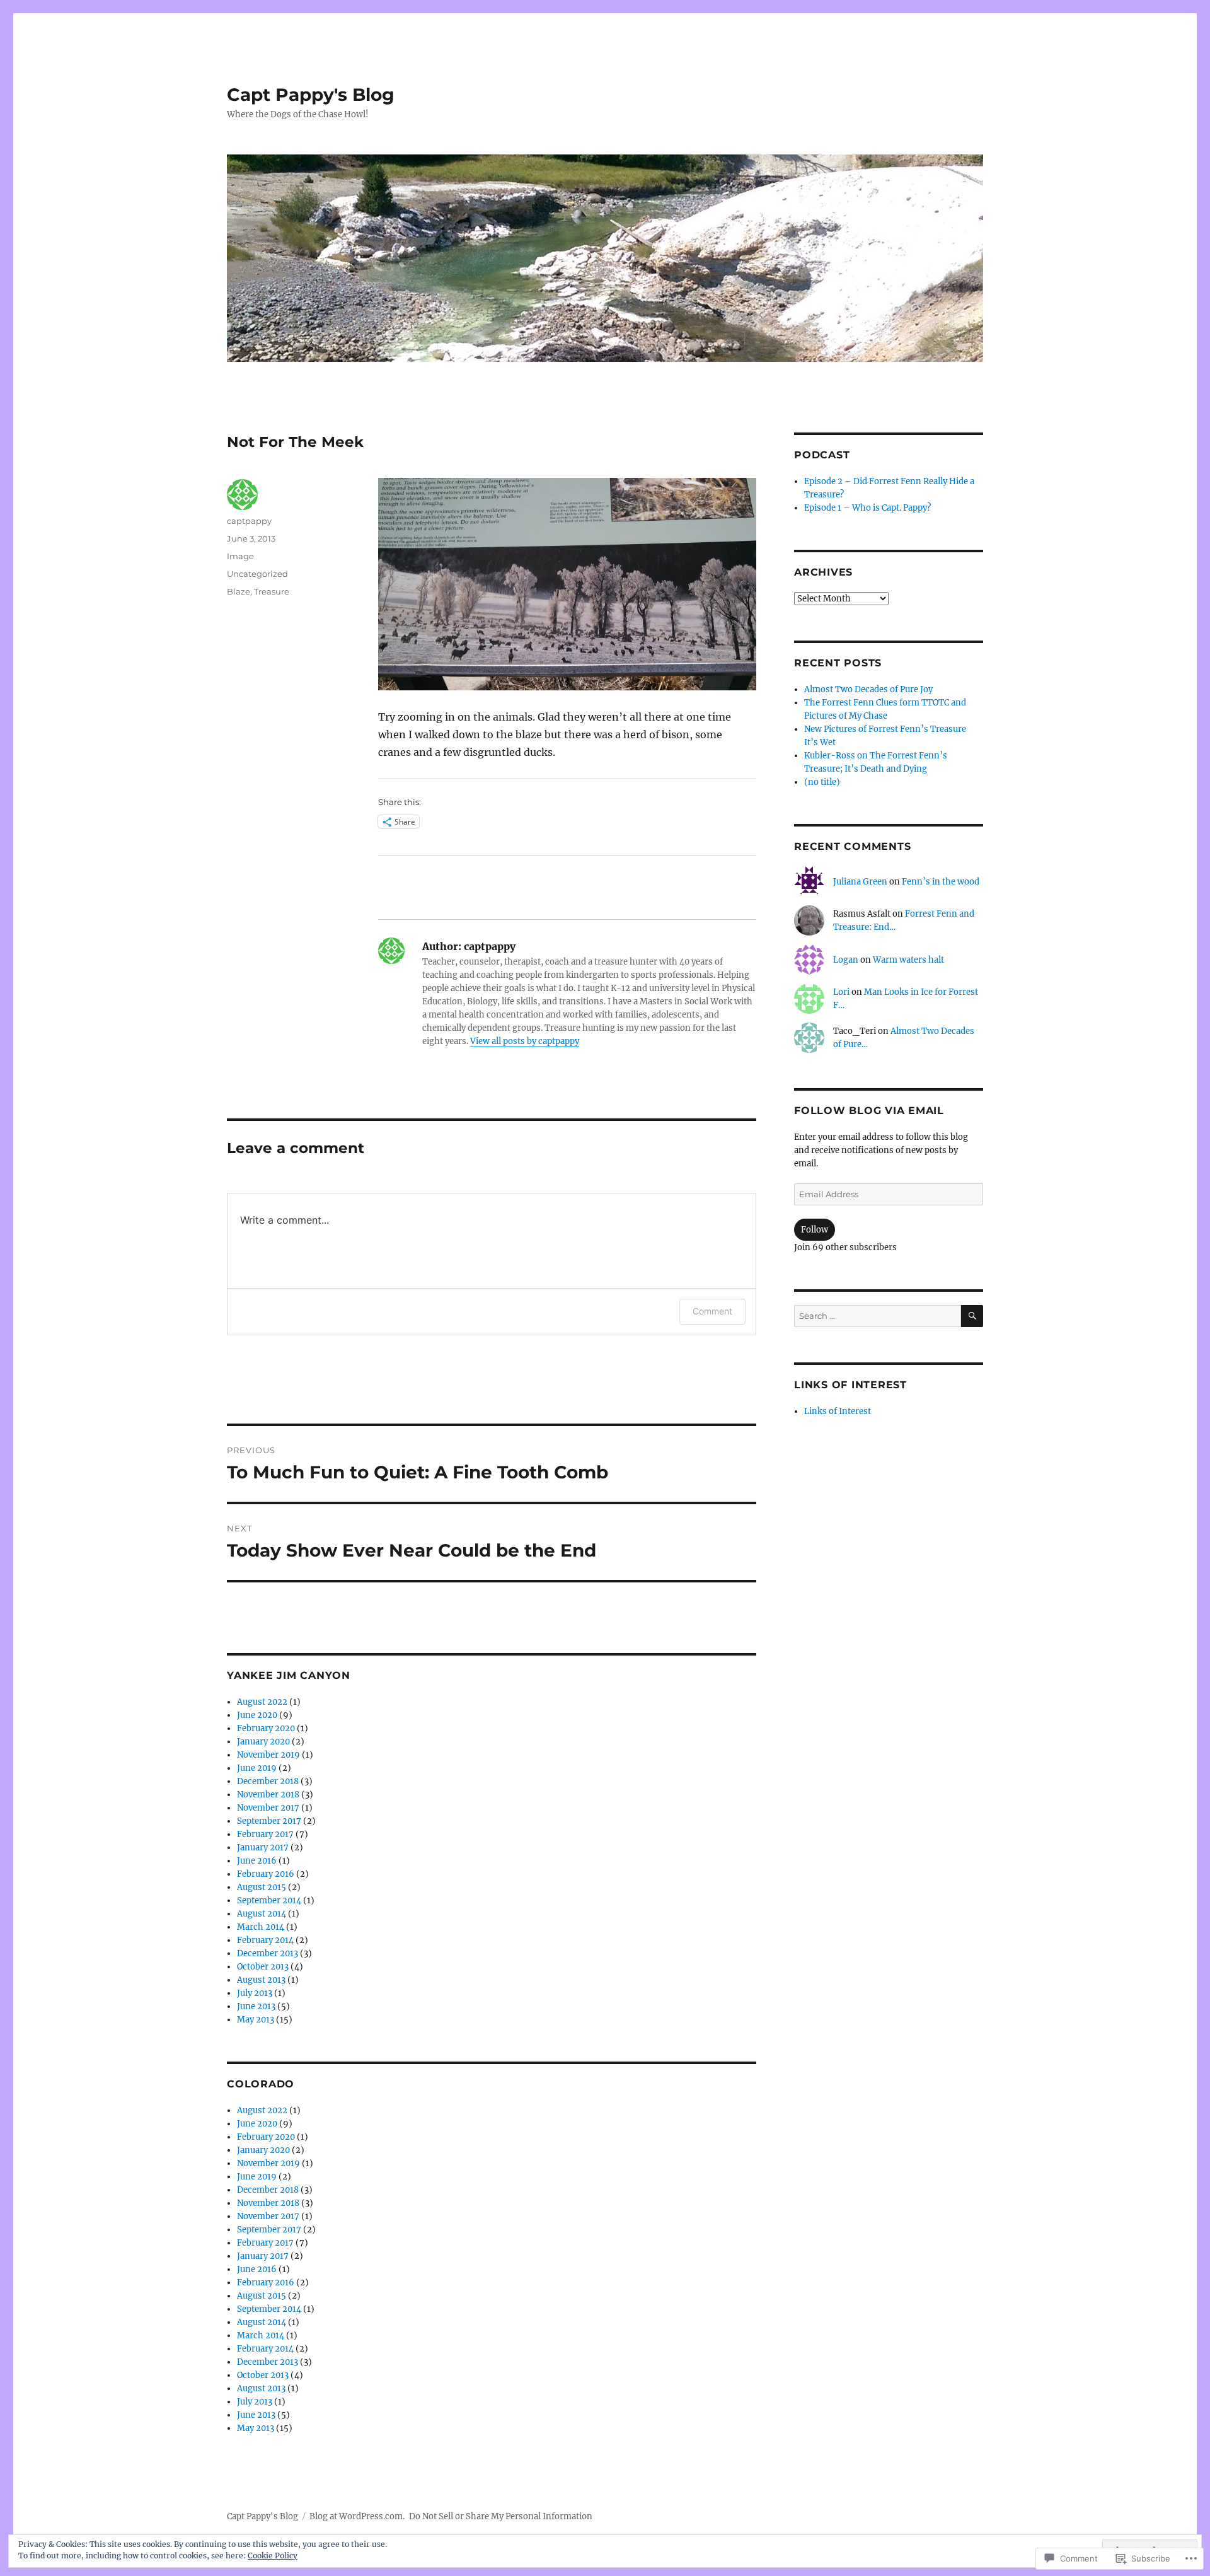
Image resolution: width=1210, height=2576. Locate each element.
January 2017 (263, 1848)
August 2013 (261, 1980)
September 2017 (269, 1821)
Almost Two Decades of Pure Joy (868, 689)
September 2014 (269, 1900)
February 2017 (265, 1834)
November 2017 (268, 1808)
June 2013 (256, 2006)
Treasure (272, 591)
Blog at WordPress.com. (357, 2516)
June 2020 (257, 1715)
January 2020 (263, 1742)
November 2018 (268, 1795)
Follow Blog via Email (869, 1111)
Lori (841, 992)
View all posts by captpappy (525, 1041)
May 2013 (256, 2020)
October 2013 (263, 1967)
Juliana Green (860, 882)
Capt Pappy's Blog (311, 95)
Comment (712, 1311)
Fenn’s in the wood (941, 882)
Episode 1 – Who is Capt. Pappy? (867, 508)
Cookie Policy (273, 2556)
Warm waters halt (908, 960)
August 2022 (262, 1702)
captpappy (249, 521)
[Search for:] (878, 1316)
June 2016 (257, 1861)
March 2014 (261, 1927)
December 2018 (268, 1781)
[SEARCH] (972, 1316)
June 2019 (257, 1768)
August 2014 (262, 1914)
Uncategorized (257, 574)
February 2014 (265, 1940)
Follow (815, 1230)
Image (240, 556)
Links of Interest (838, 1411)
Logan (846, 960)
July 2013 (255, 1993)
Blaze (239, 591)
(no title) (822, 782)
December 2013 (268, 1953)
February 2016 (266, 1874)
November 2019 (268, 1755)
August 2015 (262, 1887)
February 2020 (266, 1728)
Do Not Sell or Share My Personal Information (501, 2516)
